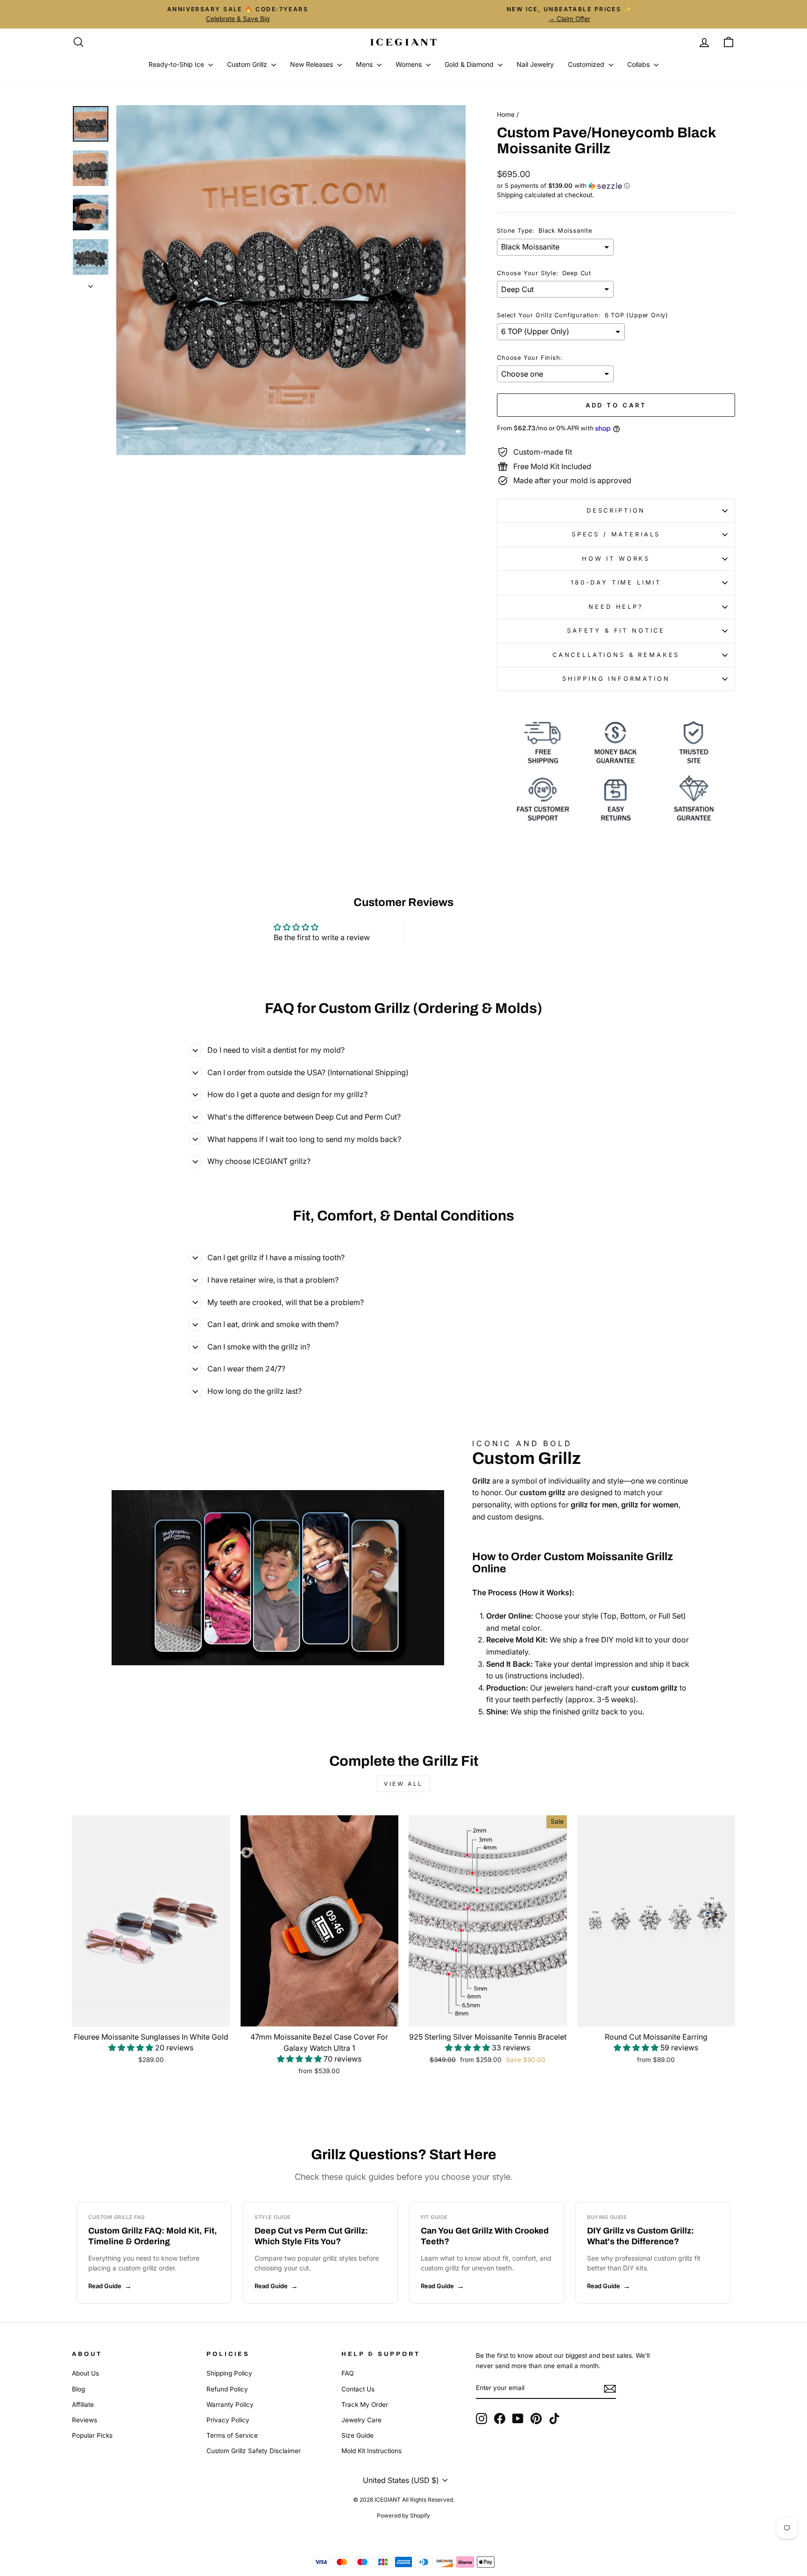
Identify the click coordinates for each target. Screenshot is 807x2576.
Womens (410, 64)
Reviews (85, 2420)
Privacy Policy (228, 2420)
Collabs (639, 64)
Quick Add (151, 2015)
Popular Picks (92, 2435)
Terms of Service (232, 2435)
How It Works (616, 559)
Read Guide (105, 2286)
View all (403, 1784)
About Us (85, 2373)
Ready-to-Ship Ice (177, 64)
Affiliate (83, 2405)
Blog (78, 2389)
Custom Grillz (248, 64)
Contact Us (358, 2389)
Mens (365, 64)
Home (506, 114)
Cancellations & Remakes (616, 655)
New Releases (312, 64)
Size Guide (357, 2435)
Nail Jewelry (535, 64)
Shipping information (616, 679)
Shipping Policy (229, 2373)
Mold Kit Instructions (372, 2451)
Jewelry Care (361, 2420)
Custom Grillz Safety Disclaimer (254, 2451)
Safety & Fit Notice (616, 631)
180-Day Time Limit (616, 582)
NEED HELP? (616, 607)
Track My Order (365, 2405)
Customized (587, 64)
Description (616, 510)
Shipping (510, 195)
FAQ (347, 2373)
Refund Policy (227, 2389)
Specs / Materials (616, 534)
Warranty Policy (230, 2405)
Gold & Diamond (470, 64)
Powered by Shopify (403, 2515)
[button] (616, 186)
